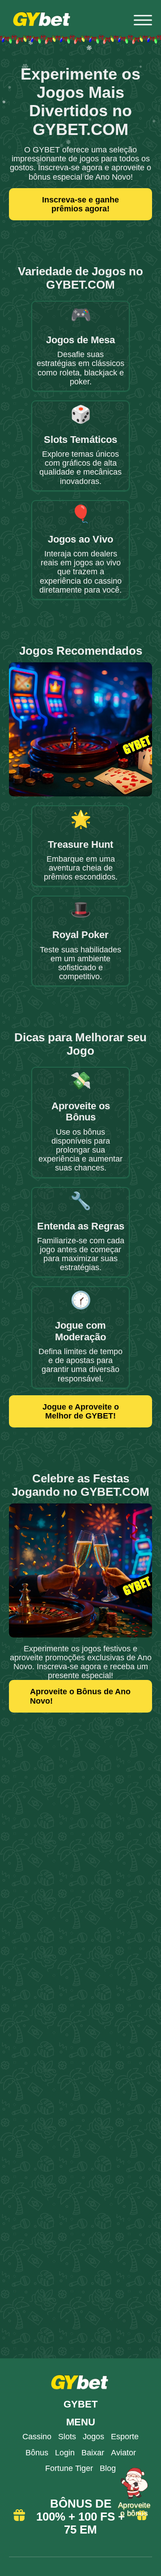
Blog (108, 2468)
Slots (67, 2437)
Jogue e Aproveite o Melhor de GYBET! (81, 1411)
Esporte (125, 2437)
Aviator (123, 2453)
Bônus (37, 2453)
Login (65, 2453)
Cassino (37, 2437)
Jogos (93, 2437)
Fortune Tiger (69, 2468)
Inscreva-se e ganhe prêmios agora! (80, 204)
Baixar (93, 2453)
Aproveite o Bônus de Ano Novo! (80, 1696)
